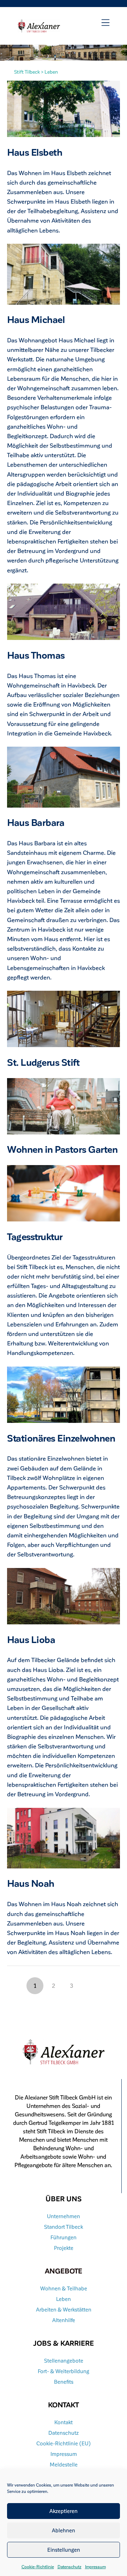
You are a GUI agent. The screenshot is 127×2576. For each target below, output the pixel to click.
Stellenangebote (64, 2360)
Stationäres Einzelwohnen (61, 1438)
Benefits (64, 2382)
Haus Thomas (36, 655)
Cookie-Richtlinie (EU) (64, 2443)
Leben (64, 2299)
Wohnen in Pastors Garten (62, 1149)
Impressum (95, 2566)
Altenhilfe (64, 2320)
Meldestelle (64, 2464)
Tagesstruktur (35, 1236)
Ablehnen (64, 2530)
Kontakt (64, 2422)
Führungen (64, 2237)
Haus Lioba (31, 1639)
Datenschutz (69, 2566)
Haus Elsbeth (35, 152)
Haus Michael (36, 319)
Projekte (64, 2248)
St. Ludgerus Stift (43, 1062)
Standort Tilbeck (64, 2227)
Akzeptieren (64, 2511)
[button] (105, 23)
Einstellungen (64, 2550)
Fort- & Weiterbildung (64, 2371)
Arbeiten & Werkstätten (64, 2309)
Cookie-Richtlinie (38, 2566)
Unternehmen (64, 2216)
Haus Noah (31, 1883)
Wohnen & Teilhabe (64, 2288)
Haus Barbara (36, 822)
